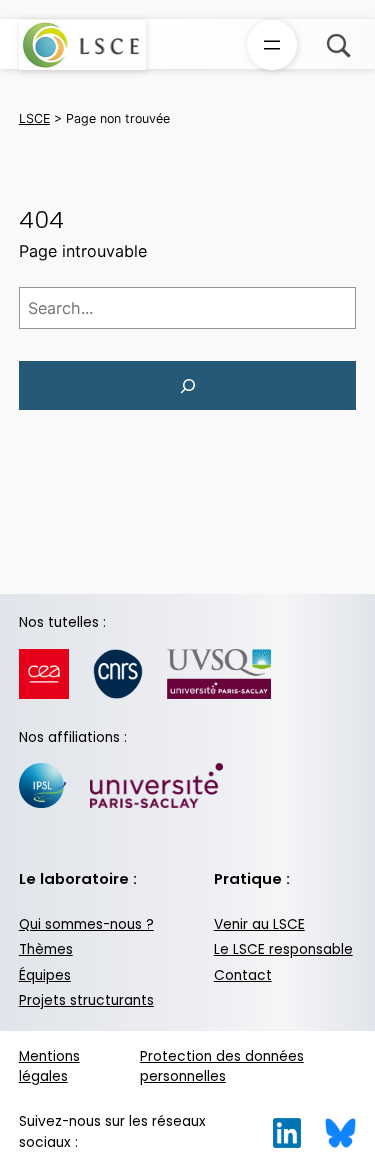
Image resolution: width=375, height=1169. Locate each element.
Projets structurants (86, 1000)
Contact (243, 975)
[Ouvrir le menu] (272, 45)
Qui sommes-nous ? (86, 924)
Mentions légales (49, 1067)
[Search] (188, 386)
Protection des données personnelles (222, 1067)
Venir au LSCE (259, 924)
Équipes (45, 975)
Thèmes (46, 949)
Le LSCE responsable (283, 949)
